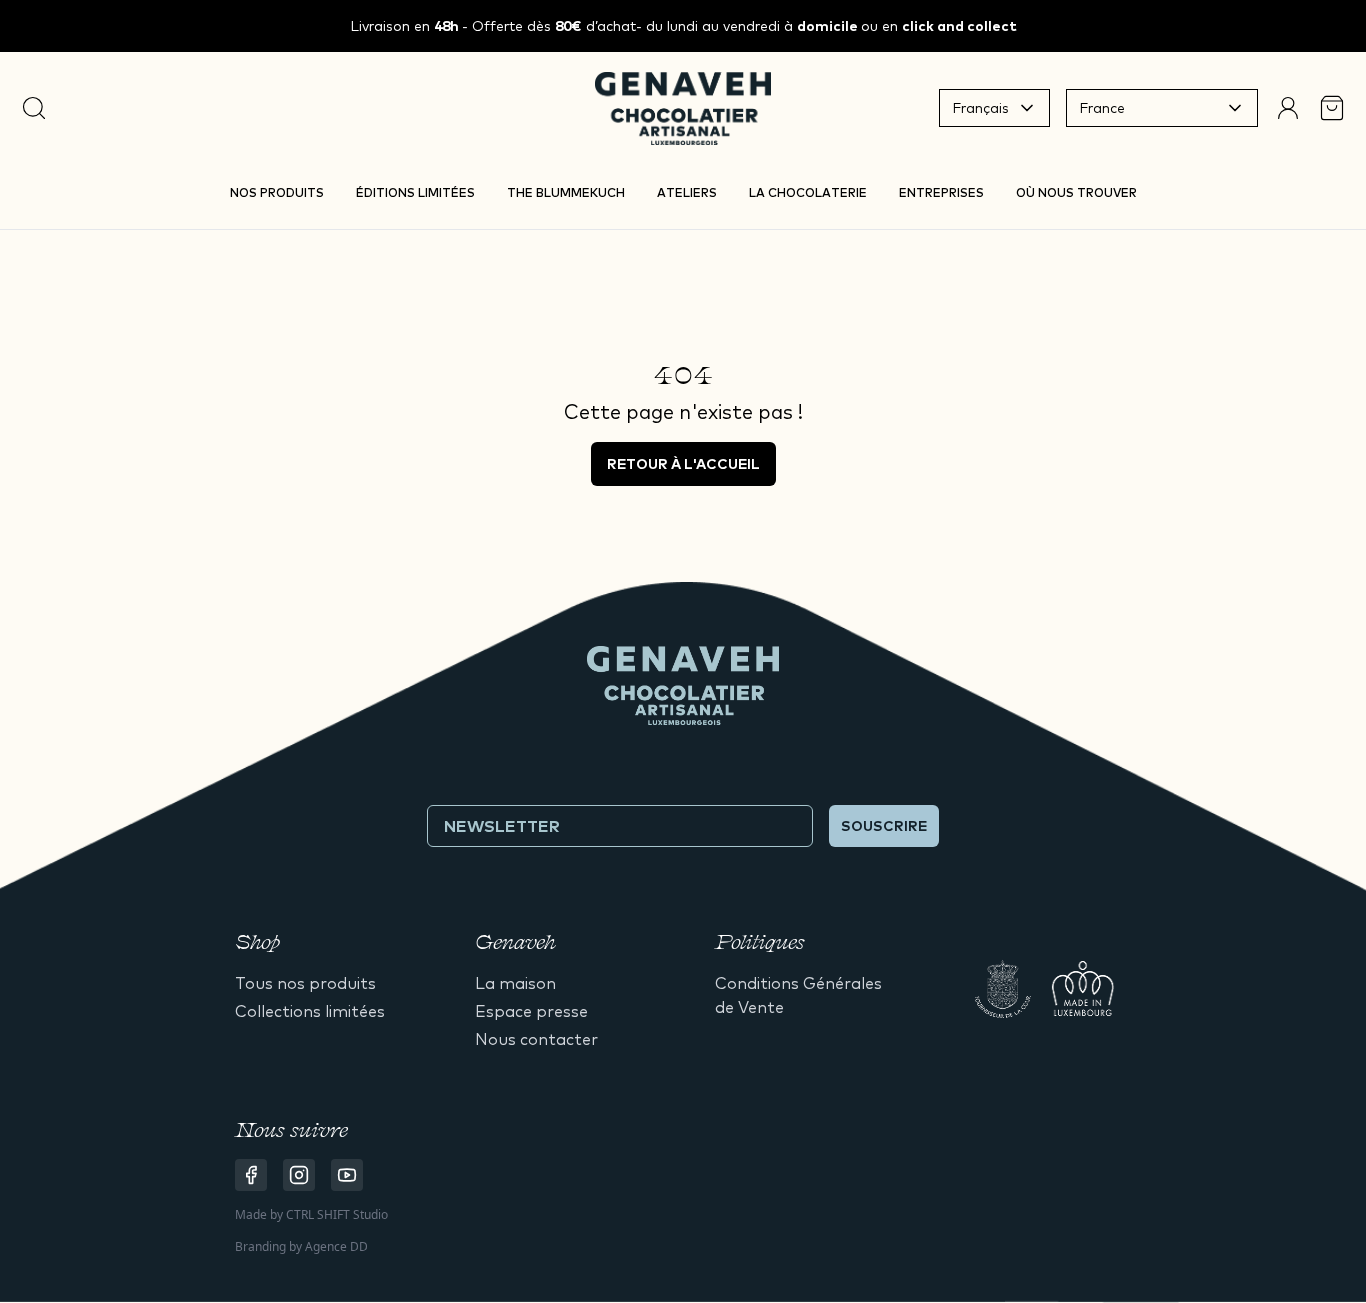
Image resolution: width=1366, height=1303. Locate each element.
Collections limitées (310, 1011)
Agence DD (336, 1246)
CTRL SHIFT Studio (337, 1214)
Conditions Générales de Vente (798, 995)
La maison (515, 983)
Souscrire (884, 826)
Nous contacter (536, 1039)
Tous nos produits (305, 983)
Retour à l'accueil (683, 464)
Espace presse (531, 1011)
